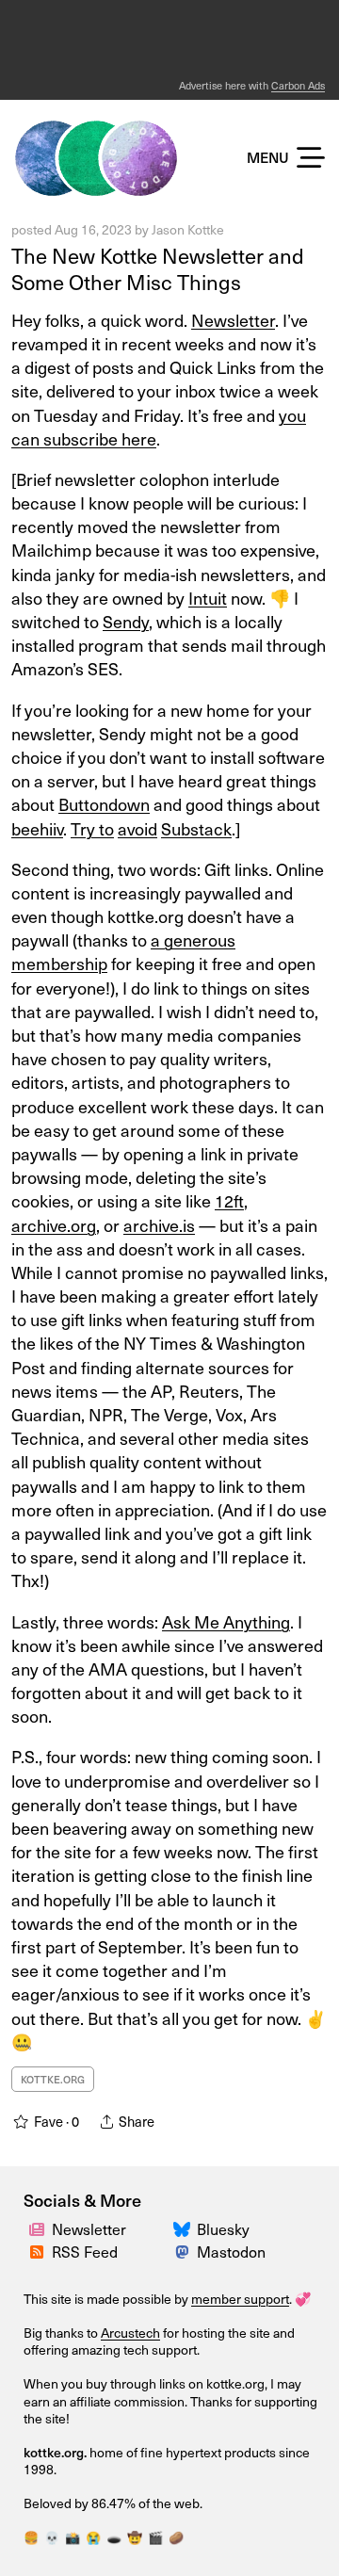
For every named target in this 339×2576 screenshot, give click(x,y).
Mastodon (231, 2251)
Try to (92, 828)
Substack (196, 828)
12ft (229, 1200)
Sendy (126, 621)
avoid (137, 828)
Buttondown (104, 804)
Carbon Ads (298, 85)
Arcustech (130, 2333)
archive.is (159, 1225)
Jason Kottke (188, 229)
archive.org (54, 1225)
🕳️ (114, 2537)
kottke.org (53, 2079)
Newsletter (89, 2228)
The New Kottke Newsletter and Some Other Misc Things (158, 268)
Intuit (208, 598)
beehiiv (37, 828)
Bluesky (223, 2228)
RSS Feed (85, 2251)
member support (240, 2299)
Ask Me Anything (226, 1621)
